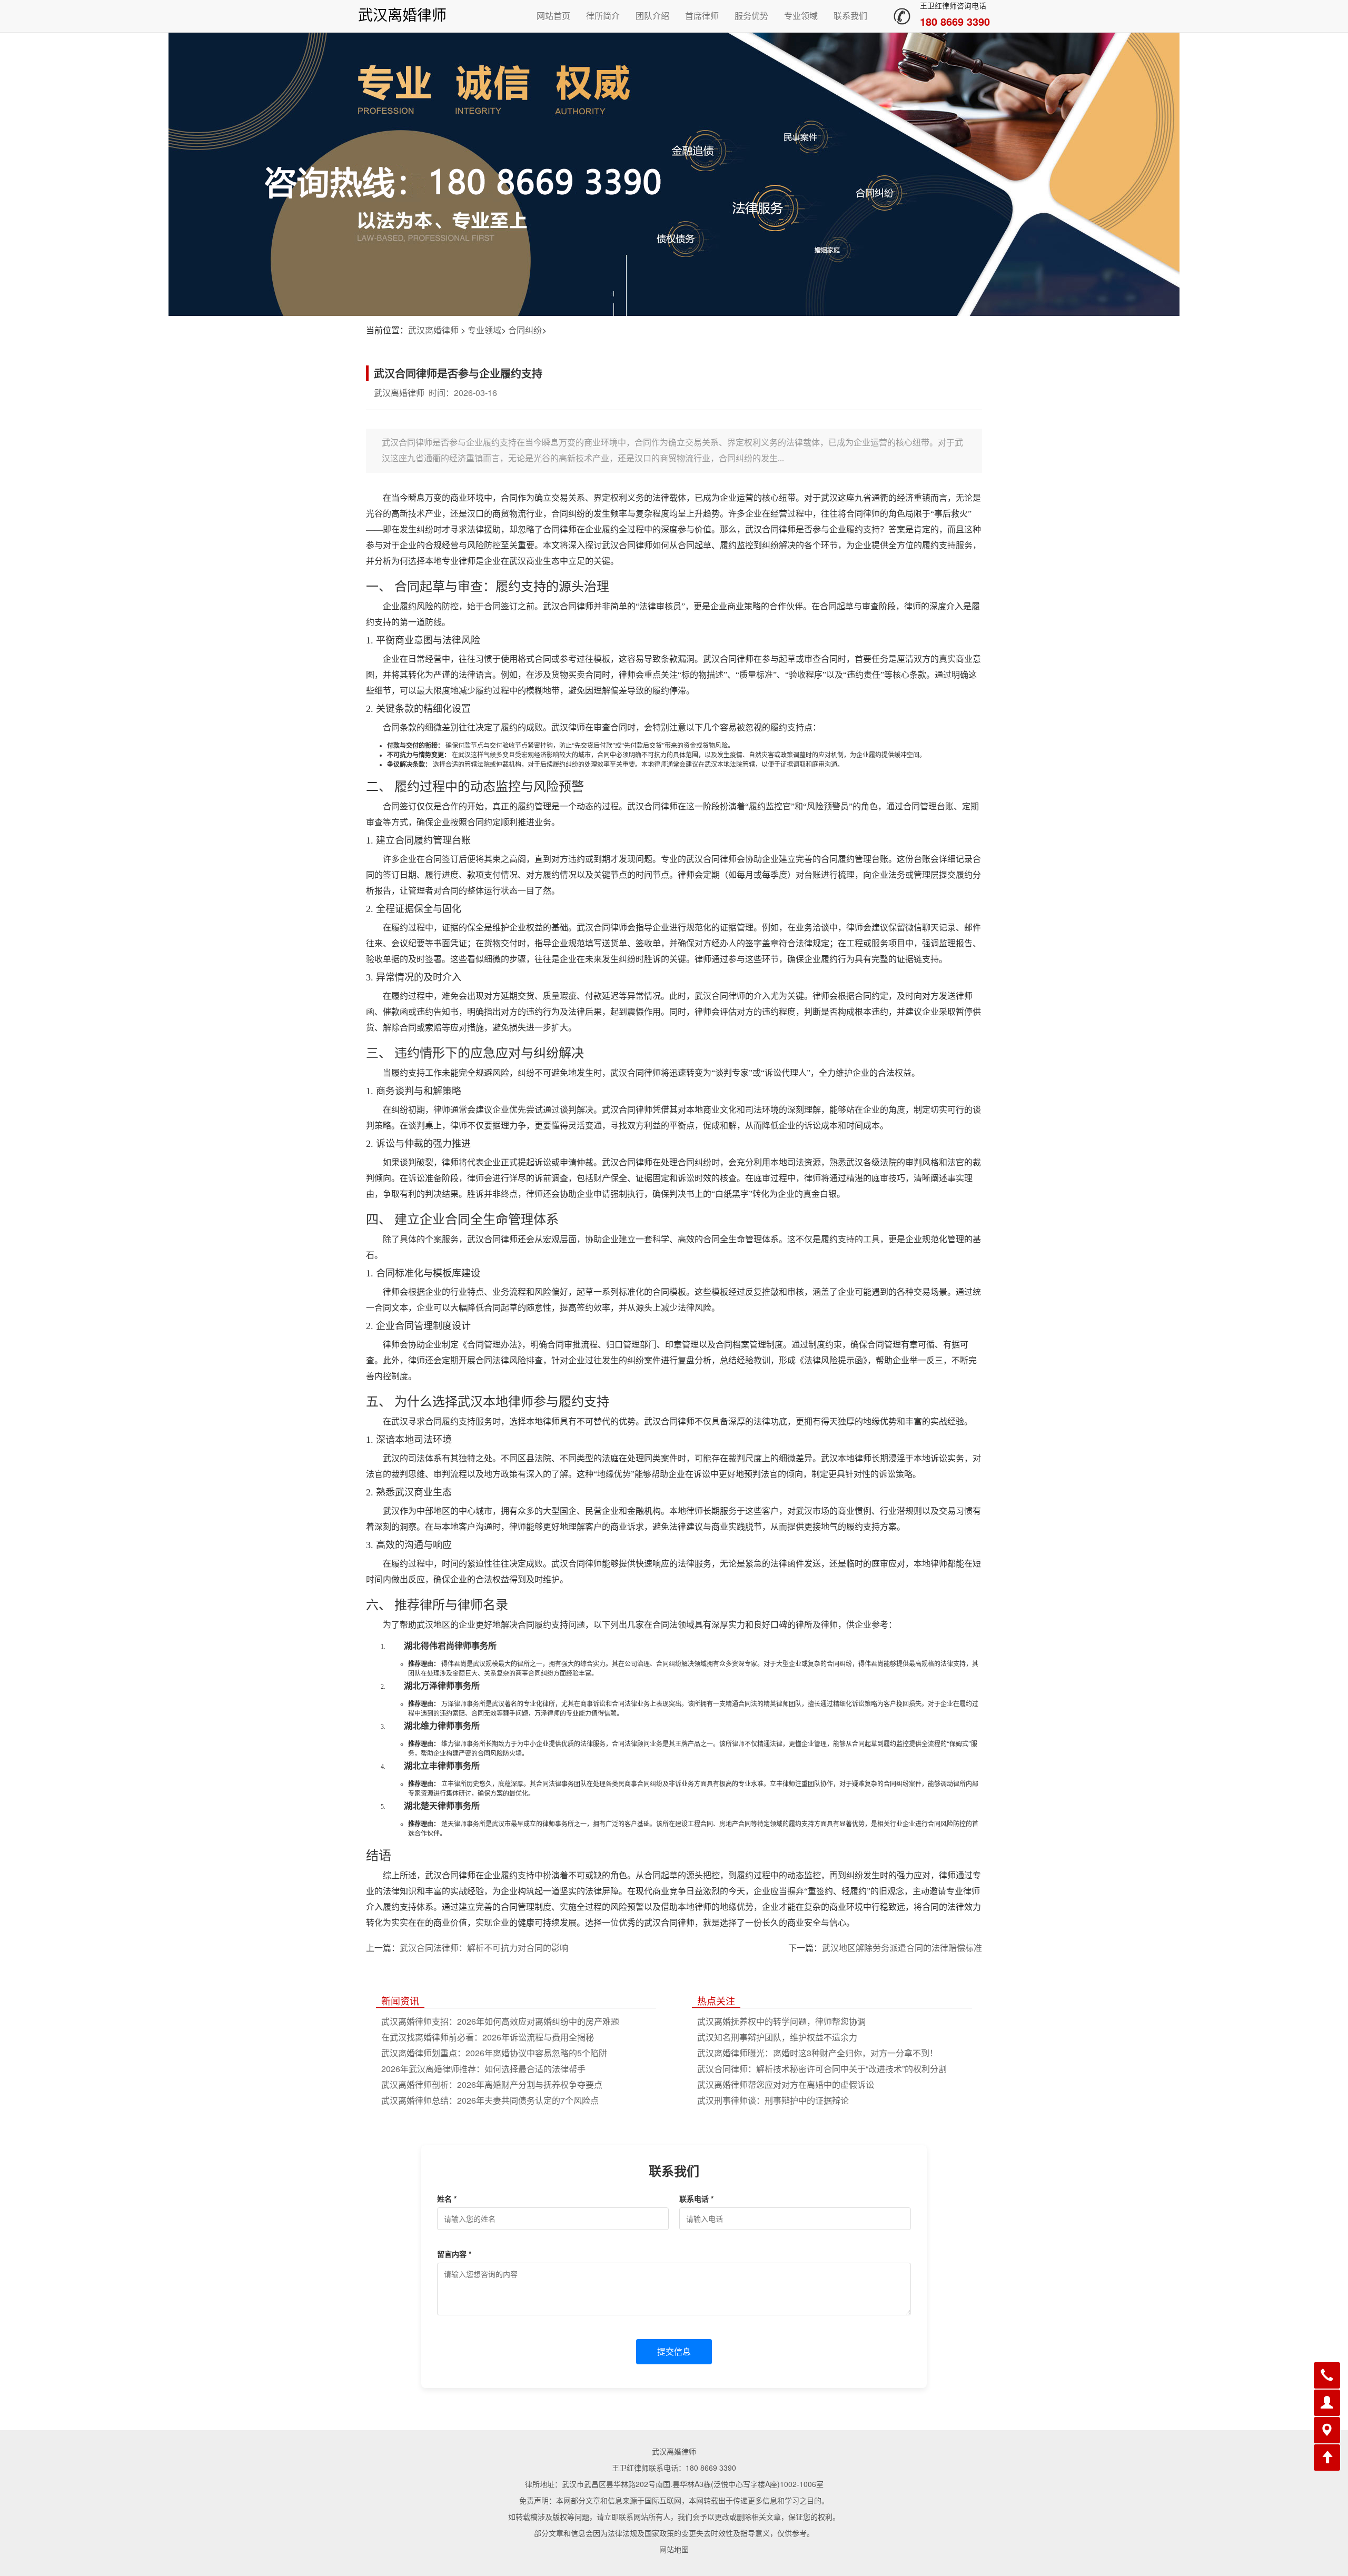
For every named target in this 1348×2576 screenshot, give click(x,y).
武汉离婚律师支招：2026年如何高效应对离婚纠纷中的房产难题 (500, 2021)
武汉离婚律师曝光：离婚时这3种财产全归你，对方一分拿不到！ (817, 2053)
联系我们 (850, 16)
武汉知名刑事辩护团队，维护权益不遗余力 (777, 2037)
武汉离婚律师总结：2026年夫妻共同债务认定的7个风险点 (490, 2100)
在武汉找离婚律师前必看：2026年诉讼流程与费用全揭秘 (488, 2037)
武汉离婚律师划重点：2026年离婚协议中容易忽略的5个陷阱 (494, 2053)
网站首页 (553, 16)
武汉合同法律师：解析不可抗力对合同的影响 (484, 1948)
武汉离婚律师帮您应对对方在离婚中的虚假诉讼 (786, 2084)
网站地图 (674, 2549)
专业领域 (801, 16)
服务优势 (751, 16)
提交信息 (674, 2351)
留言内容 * (454, 2254)
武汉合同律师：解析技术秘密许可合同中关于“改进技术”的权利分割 (822, 2069)
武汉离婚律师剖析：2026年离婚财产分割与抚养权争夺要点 (492, 2084)
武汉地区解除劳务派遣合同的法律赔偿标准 (902, 1948)
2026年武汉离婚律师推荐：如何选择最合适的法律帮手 (483, 2069)
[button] (1327, 2375)
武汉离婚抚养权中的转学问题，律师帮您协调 (781, 2021)
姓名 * (447, 2198)
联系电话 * (696, 2198)
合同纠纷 (525, 330)
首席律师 (702, 16)
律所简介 (603, 16)
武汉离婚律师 (402, 16)
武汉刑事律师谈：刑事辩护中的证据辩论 (773, 2100)
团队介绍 (652, 16)
